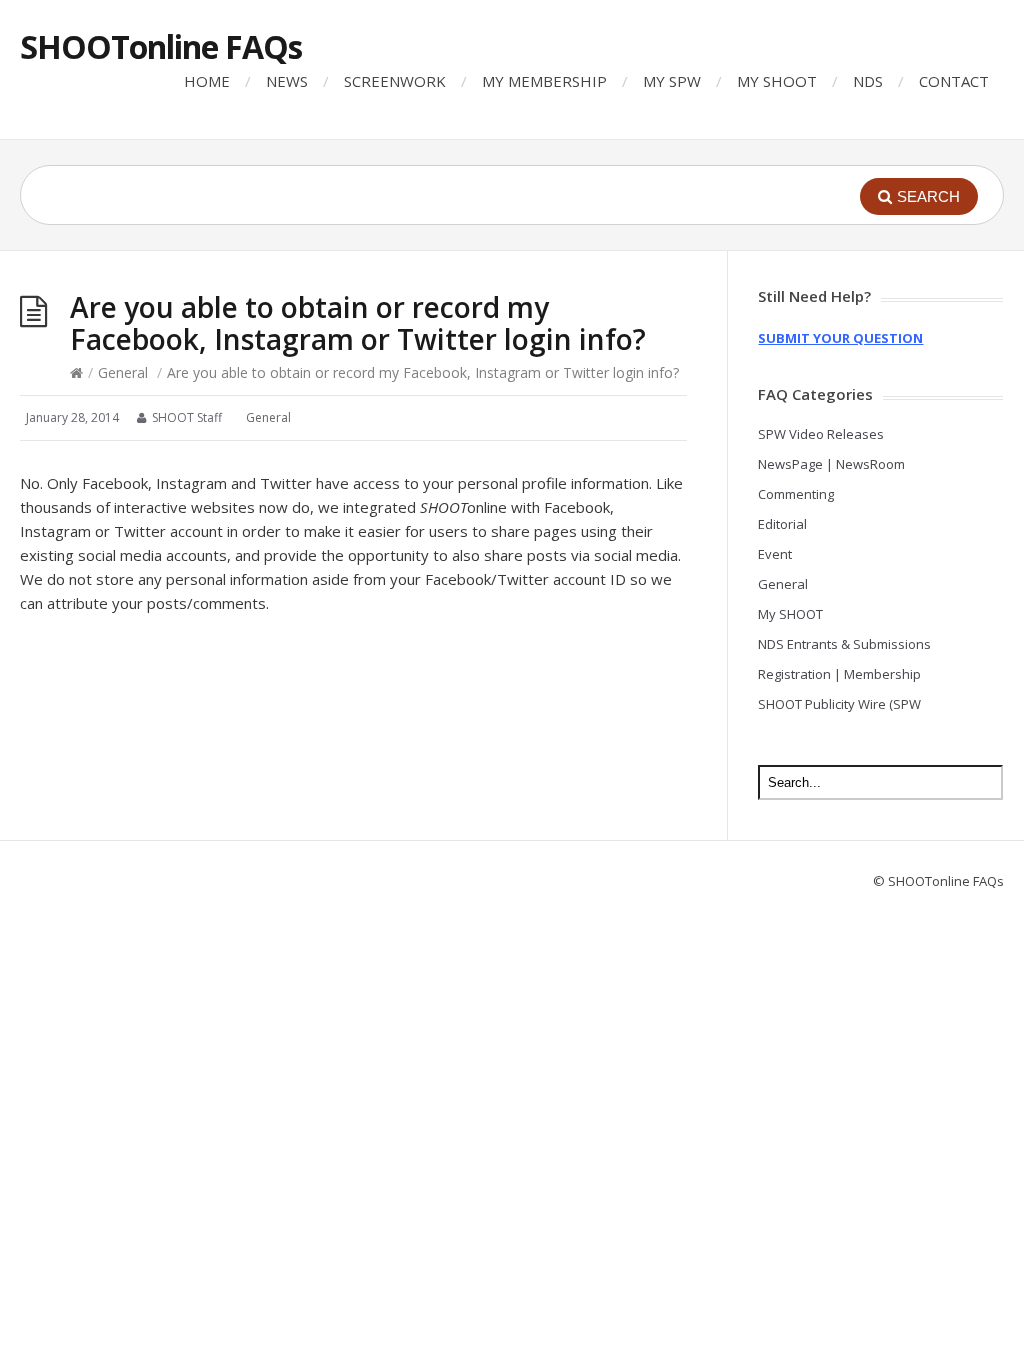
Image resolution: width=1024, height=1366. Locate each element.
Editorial (782, 524)
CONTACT (954, 81)
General (123, 372)
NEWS (287, 81)
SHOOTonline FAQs (161, 46)
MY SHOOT (777, 81)
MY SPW (672, 81)
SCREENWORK (395, 81)
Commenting (796, 494)
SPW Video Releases (821, 434)
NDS (868, 81)
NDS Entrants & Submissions (844, 644)
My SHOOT (790, 614)
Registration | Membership (839, 674)
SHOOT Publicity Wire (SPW (839, 704)
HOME (207, 81)
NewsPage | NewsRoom (831, 464)
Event (775, 554)
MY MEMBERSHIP (544, 81)
